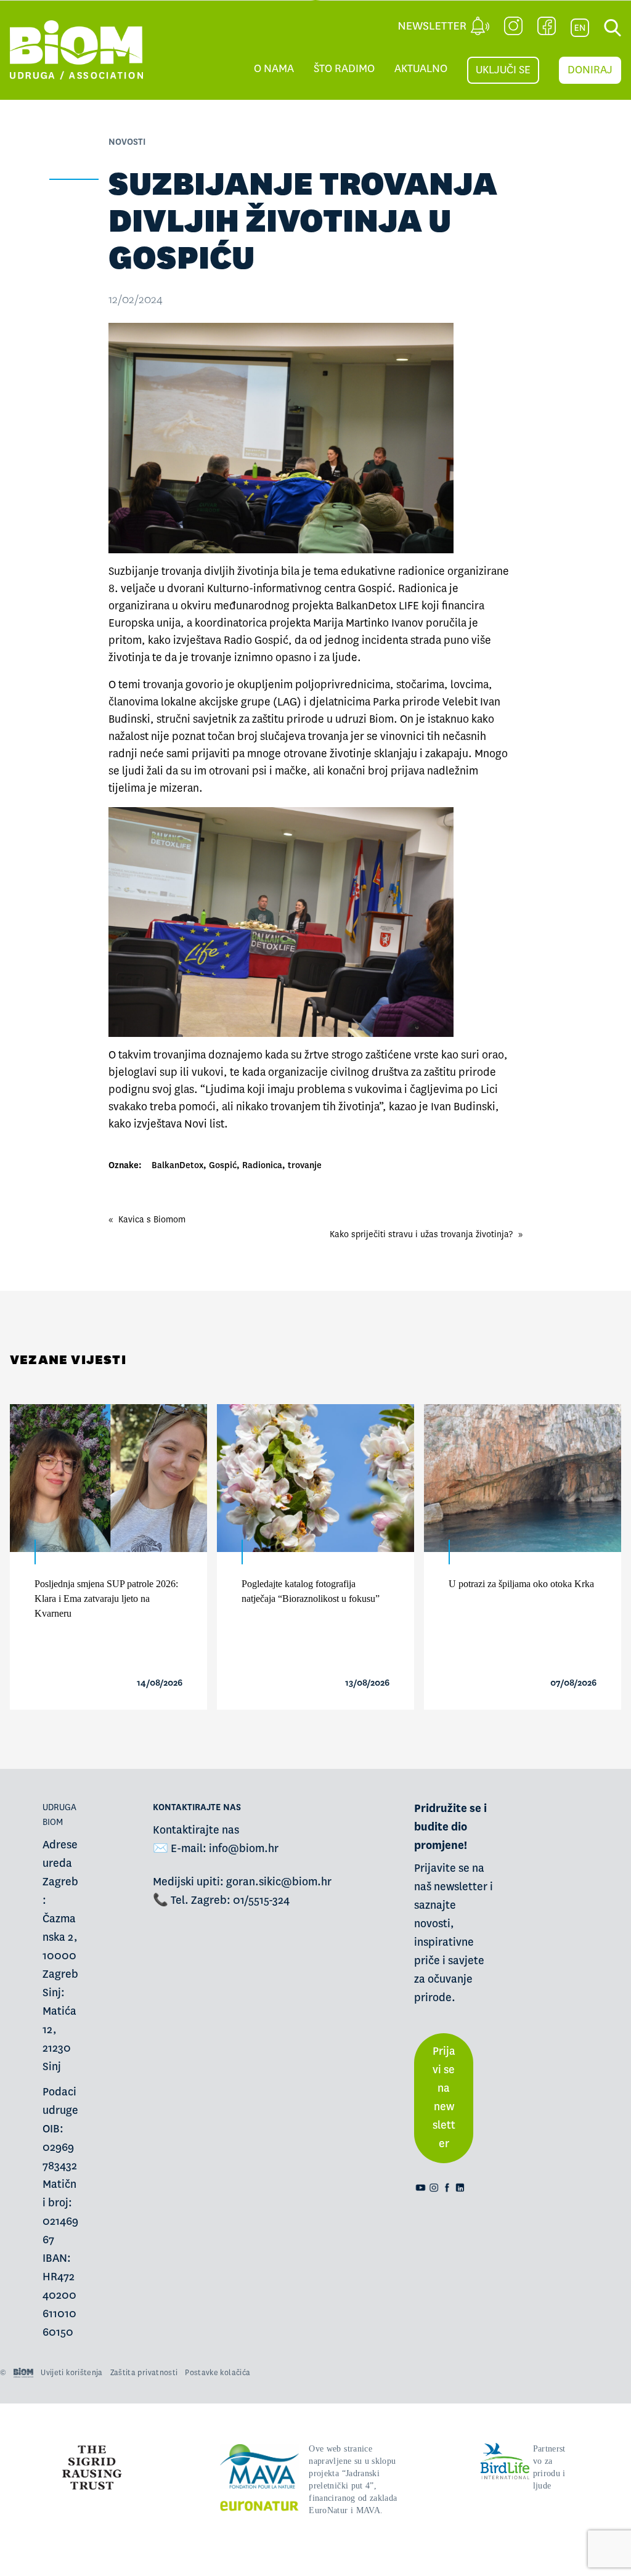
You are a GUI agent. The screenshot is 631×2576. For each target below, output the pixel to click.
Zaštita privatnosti (144, 2373)
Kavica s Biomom (152, 1219)
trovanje (305, 1165)
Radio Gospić (256, 640)
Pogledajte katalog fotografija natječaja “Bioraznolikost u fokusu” (311, 1591)
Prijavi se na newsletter (444, 2098)
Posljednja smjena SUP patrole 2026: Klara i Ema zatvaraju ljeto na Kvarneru (106, 1599)
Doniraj (590, 70)
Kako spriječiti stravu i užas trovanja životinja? (421, 1234)
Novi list (204, 1124)
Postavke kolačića (218, 2373)
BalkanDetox (177, 1165)
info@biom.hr (244, 1849)
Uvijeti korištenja (71, 2373)
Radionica (262, 1165)
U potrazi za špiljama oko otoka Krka (521, 1584)
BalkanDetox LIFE (377, 606)
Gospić (223, 1165)
